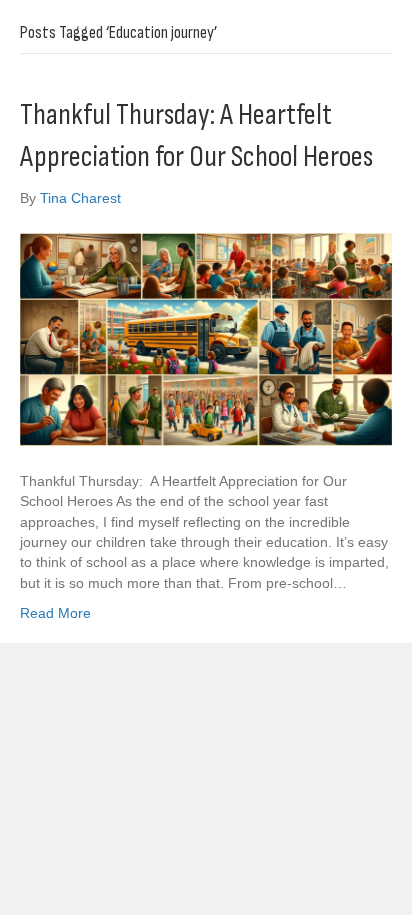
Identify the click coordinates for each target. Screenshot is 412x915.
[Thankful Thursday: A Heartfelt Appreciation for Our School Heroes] (206, 339)
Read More (55, 613)
